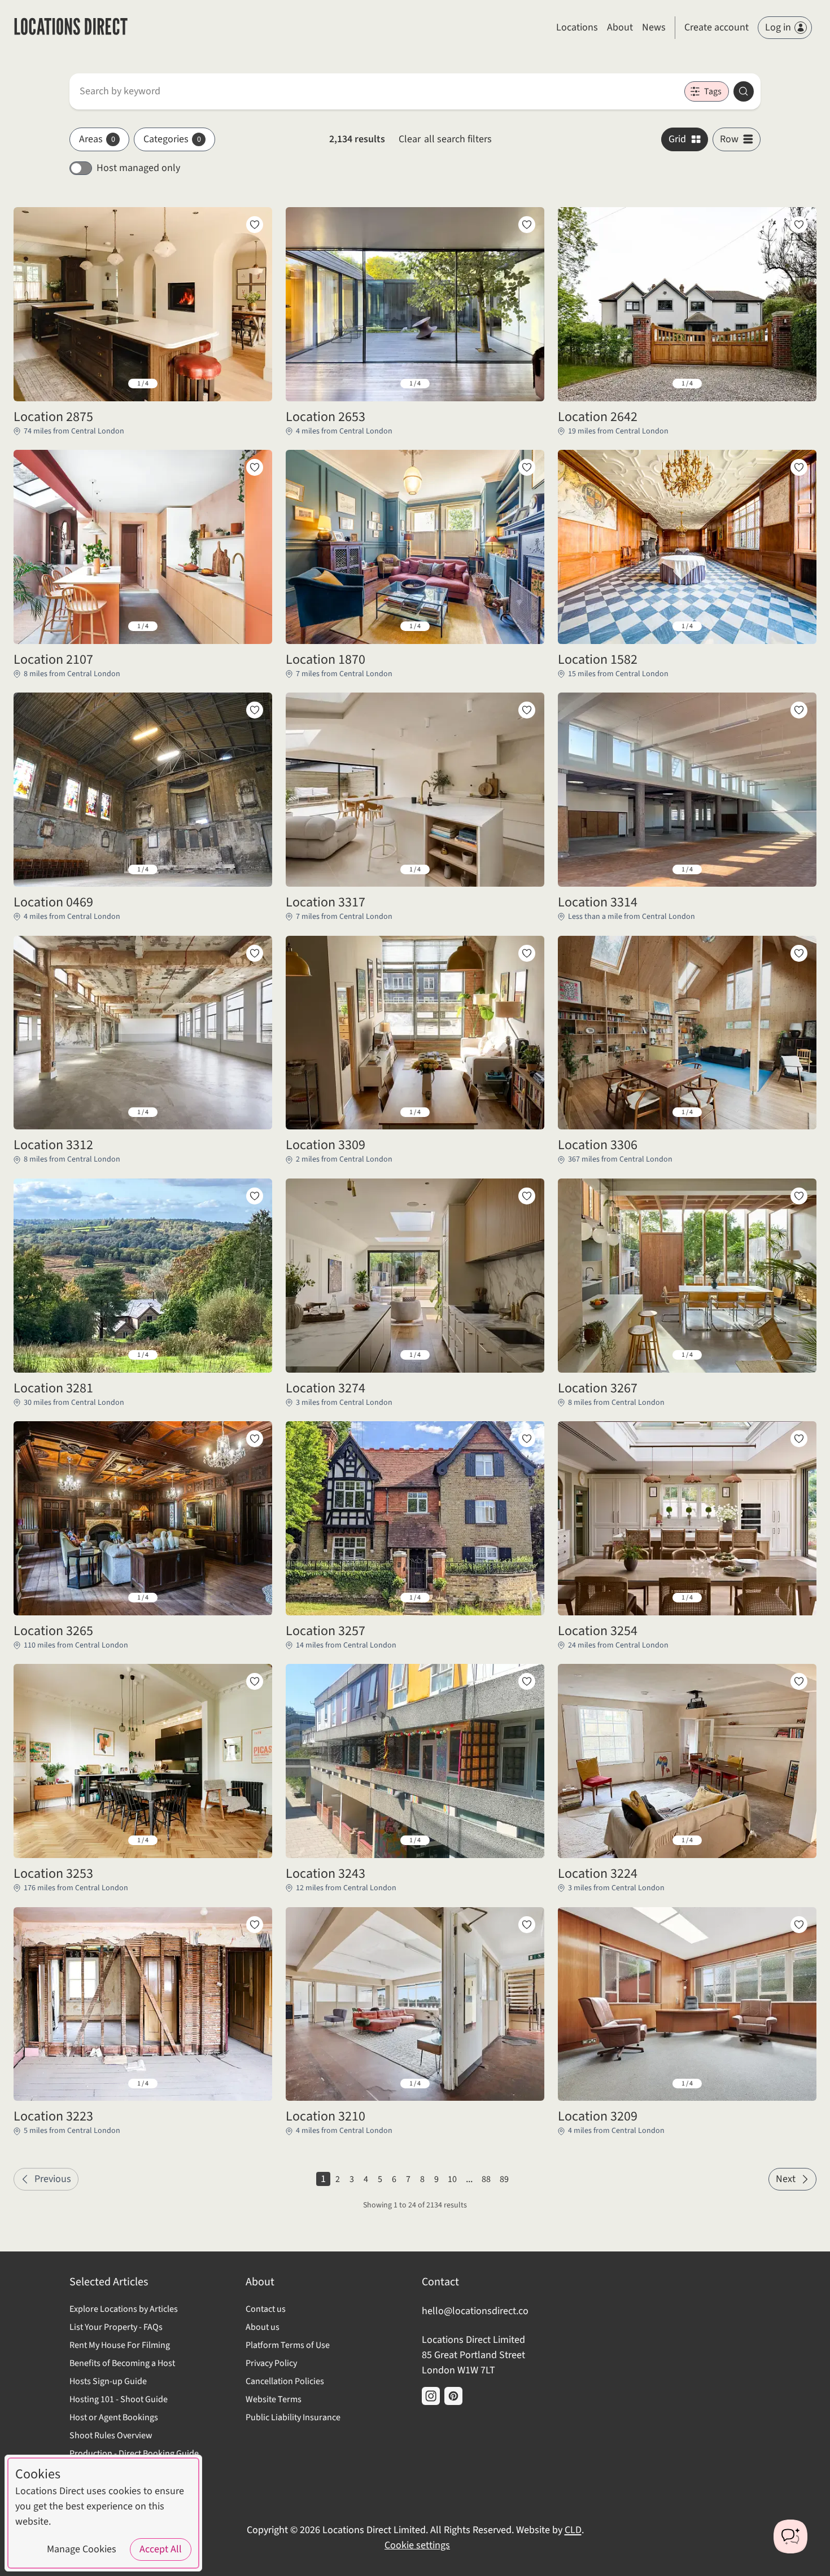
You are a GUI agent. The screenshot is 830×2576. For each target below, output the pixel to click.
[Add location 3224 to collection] (799, 1681)
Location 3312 (53, 1145)
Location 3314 (598, 903)
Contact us (266, 2309)
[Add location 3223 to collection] (255, 1925)
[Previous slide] (31, 384)
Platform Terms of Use (288, 2345)
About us (263, 2327)
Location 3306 (598, 1145)
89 (504, 2179)
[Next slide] (255, 384)
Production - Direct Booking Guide (134, 2454)
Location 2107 (53, 660)
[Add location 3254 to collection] (799, 1439)
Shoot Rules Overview (111, 2435)
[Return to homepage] (71, 28)
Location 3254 (598, 1631)
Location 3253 (53, 1874)
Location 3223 (53, 2117)
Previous (53, 2179)
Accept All (161, 2549)
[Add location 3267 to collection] (799, 1196)
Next (786, 2179)
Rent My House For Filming (120, 2345)
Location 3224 (598, 1874)
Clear (445, 139)
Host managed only (138, 168)
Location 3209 (598, 2117)
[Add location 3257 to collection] (527, 1439)
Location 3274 (326, 1388)
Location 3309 (326, 1145)
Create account (717, 27)
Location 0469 (53, 903)
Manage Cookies (82, 2549)
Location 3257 (326, 1631)
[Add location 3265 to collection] (255, 1439)
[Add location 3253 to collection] (255, 1681)
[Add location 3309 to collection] (527, 953)
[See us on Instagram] (431, 2396)
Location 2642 (598, 417)
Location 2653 (326, 417)
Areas (97, 139)
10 (452, 2179)
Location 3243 (326, 1874)
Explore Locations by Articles (124, 2309)
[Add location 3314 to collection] (799, 710)
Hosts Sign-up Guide (108, 2381)
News (654, 27)
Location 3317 (326, 903)
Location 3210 (326, 2117)
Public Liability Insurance (293, 2417)
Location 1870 (326, 660)
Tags (713, 91)
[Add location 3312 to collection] (255, 953)
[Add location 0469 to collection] (255, 710)
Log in (778, 27)
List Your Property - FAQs (116, 2327)
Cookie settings (417, 2545)
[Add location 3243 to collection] (527, 1681)
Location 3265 (53, 1631)
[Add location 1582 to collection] (799, 467)
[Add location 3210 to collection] (527, 1925)
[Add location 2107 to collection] (255, 467)
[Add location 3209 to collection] (799, 1925)
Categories (172, 139)
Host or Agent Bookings (114, 2417)
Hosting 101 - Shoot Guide (119, 2399)
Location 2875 (53, 417)
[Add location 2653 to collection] (527, 225)
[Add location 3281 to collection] (255, 1196)
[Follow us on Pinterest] (453, 2396)
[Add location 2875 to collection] (255, 225)
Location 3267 (598, 1388)
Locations (577, 27)
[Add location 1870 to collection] (527, 467)
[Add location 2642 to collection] (799, 225)
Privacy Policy (271, 2363)
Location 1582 (598, 660)
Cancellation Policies (285, 2381)
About (620, 27)
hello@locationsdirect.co (475, 2311)
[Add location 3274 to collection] (527, 1196)
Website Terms (274, 2399)
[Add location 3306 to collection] (799, 953)
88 (486, 2179)
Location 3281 (53, 1388)
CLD (573, 2530)
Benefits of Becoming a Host (122, 2363)
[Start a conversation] (790, 2536)
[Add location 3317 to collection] (527, 710)
